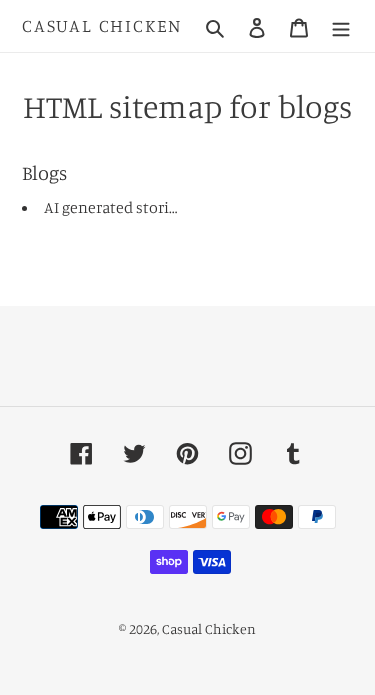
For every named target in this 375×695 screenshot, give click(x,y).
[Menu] (341, 26)
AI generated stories (114, 207)
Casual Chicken (102, 25)
